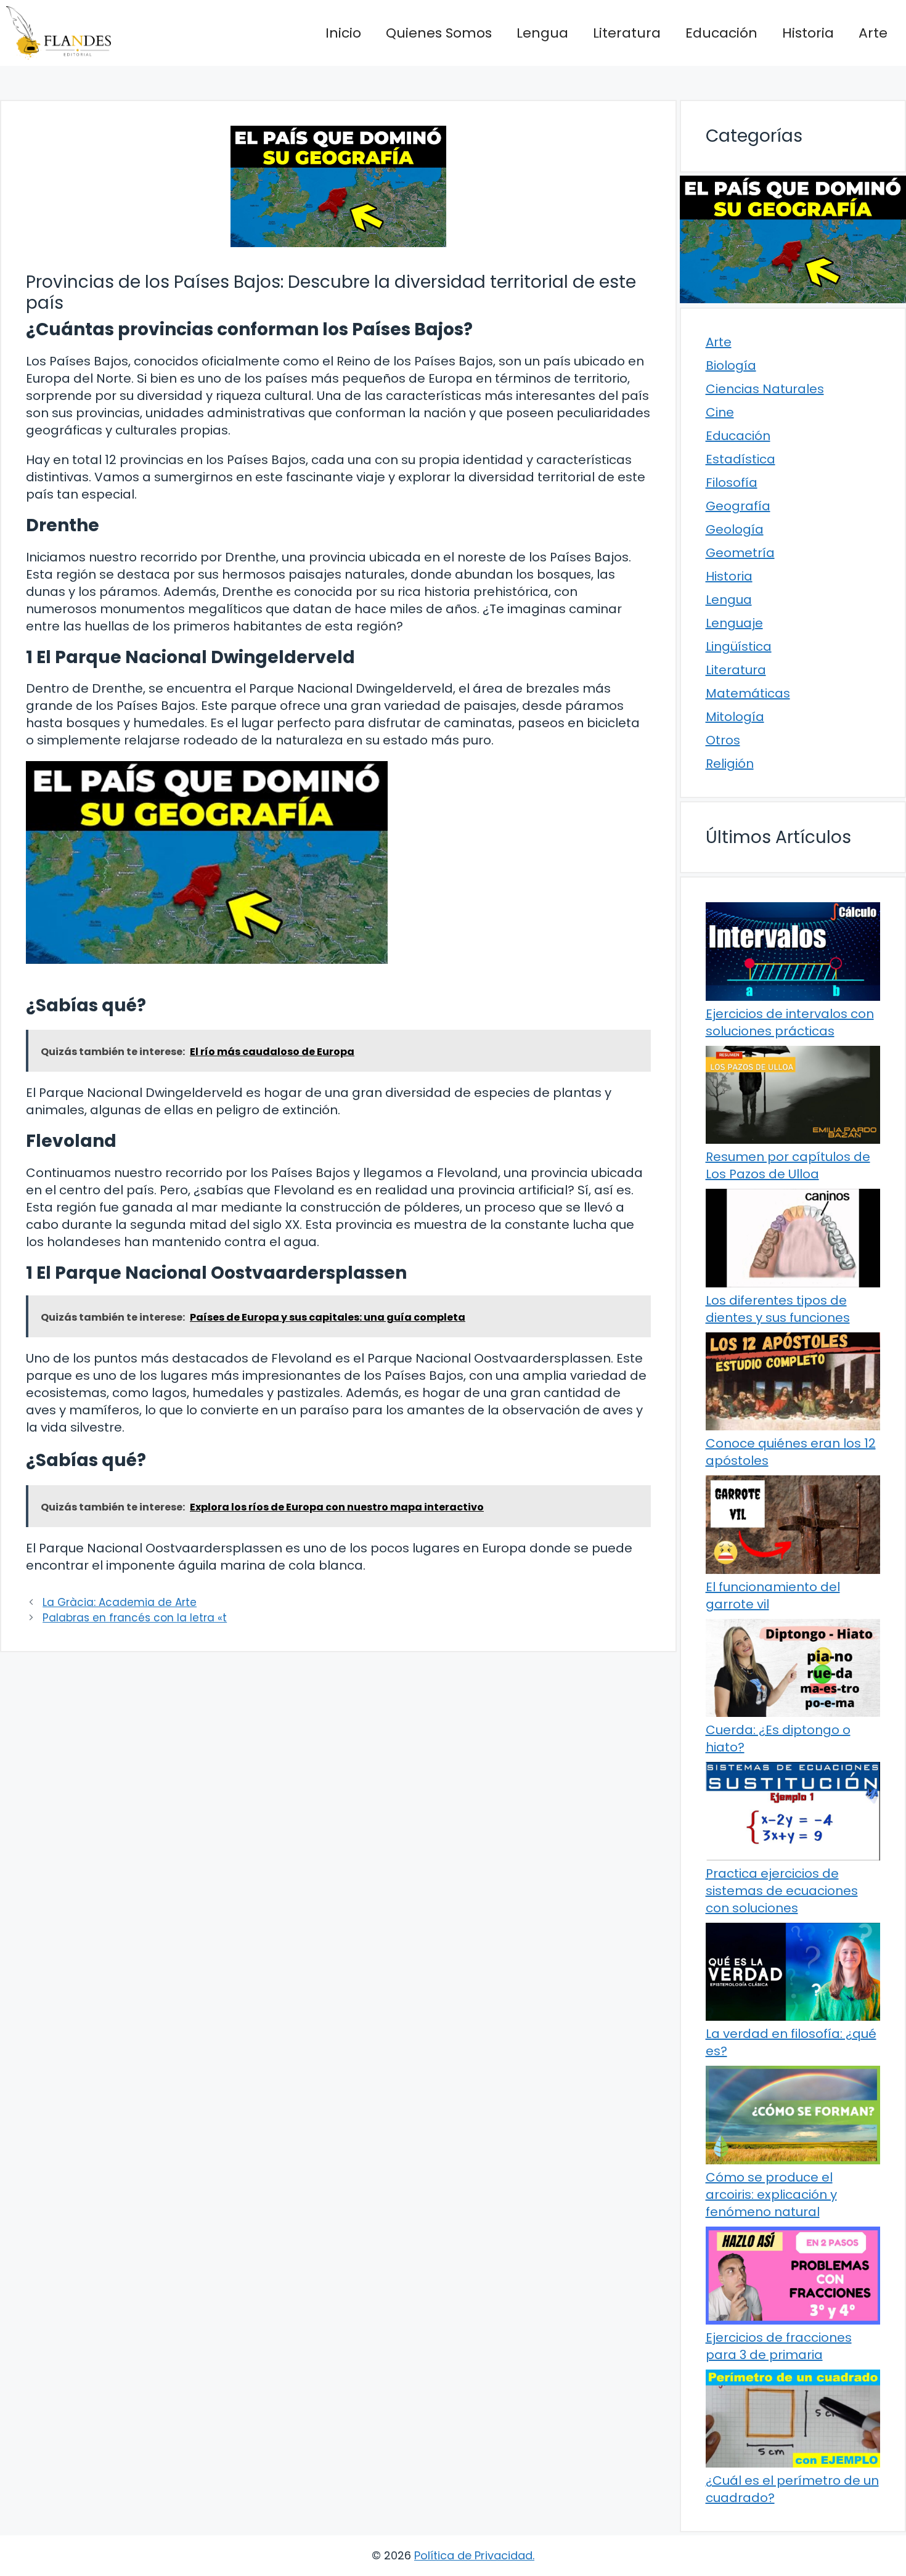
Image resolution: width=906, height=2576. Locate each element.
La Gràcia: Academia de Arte (120, 1602)
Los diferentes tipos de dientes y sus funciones (778, 1309)
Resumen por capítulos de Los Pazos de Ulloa (788, 1165)
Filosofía (732, 483)
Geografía (738, 506)
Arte (873, 33)
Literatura (627, 33)
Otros (723, 740)
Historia (808, 33)
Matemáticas (748, 693)
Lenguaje (734, 623)
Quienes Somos (439, 33)
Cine (720, 412)
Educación (721, 33)
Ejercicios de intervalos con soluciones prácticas (790, 1022)
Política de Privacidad (473, 2555)
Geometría (740, 553)
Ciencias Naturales (765, 389)
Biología (731, 365)
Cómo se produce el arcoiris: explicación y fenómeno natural (771, 2195)
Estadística (741, 459)
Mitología (735, 717)
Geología (735, 529)
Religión (730, 764)
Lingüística (739, 646)
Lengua (542, 33)
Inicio (343, 33)
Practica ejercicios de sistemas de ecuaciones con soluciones (782, 1891)
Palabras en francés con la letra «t (135, 1618)
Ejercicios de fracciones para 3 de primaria (779, 2346)
